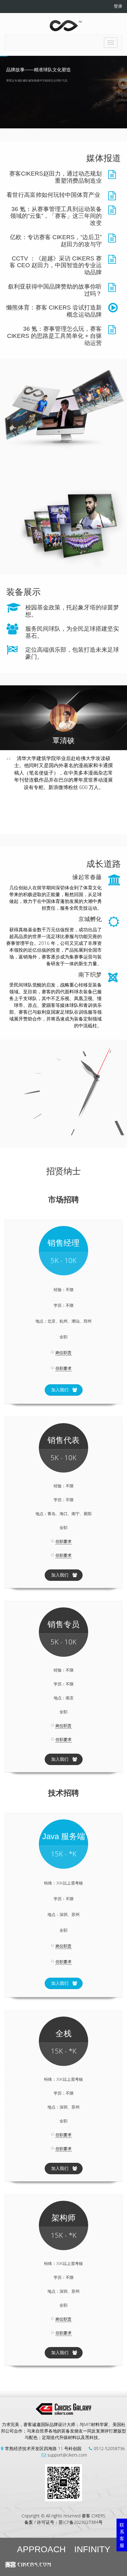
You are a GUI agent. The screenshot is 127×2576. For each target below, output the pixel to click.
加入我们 (60, 1390)
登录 (118, 6)
